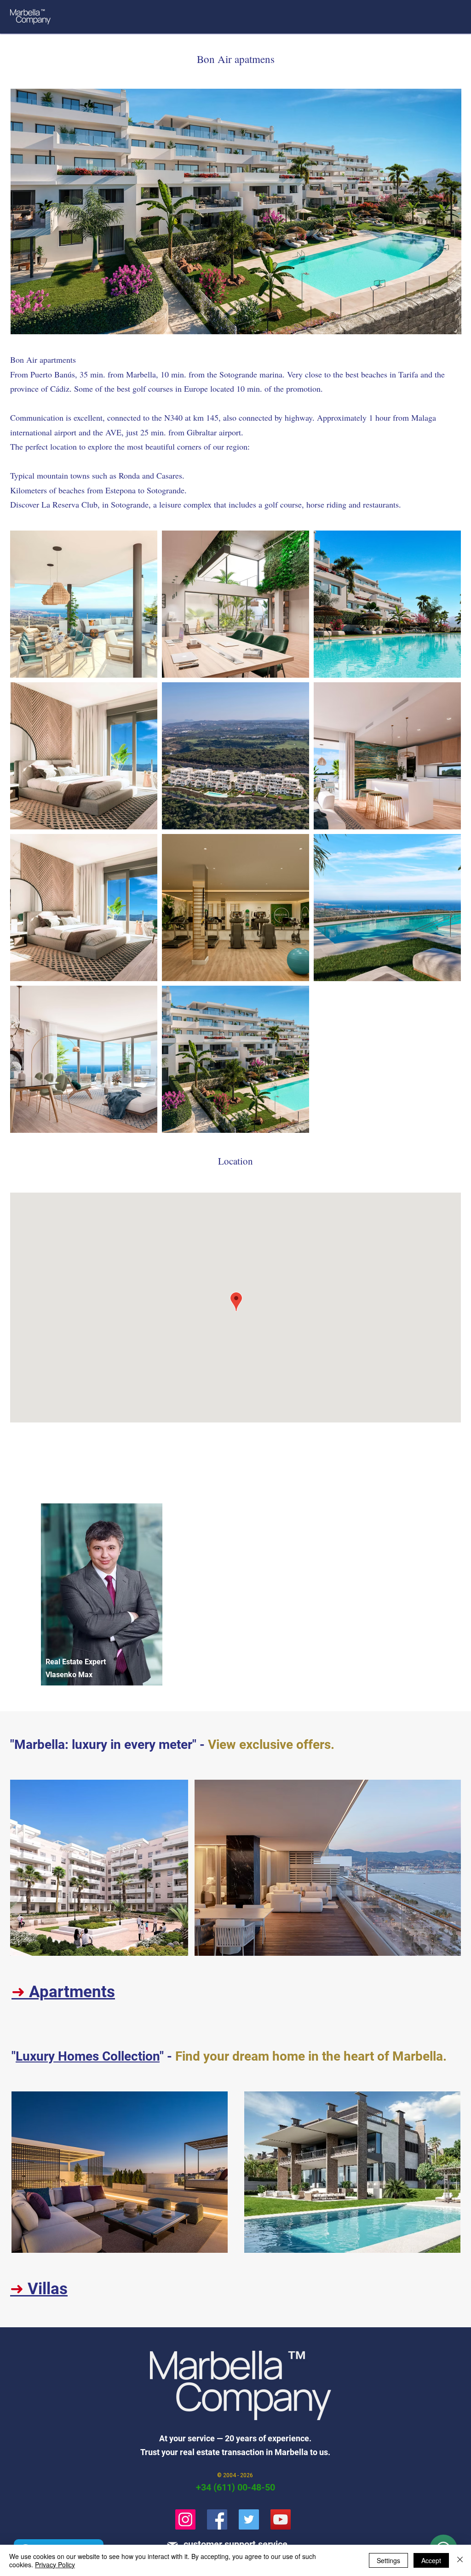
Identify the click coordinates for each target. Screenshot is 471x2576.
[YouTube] (281, 2519)
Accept (431, 2560)
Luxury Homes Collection (88, 2056)
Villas (39, 2289)
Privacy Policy (55, 2565)
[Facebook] (217, 2519)
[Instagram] (185, 2519)
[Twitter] (249, 2519)
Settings (388, 2560)
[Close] (460, 2560)
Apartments (63, 1992)
